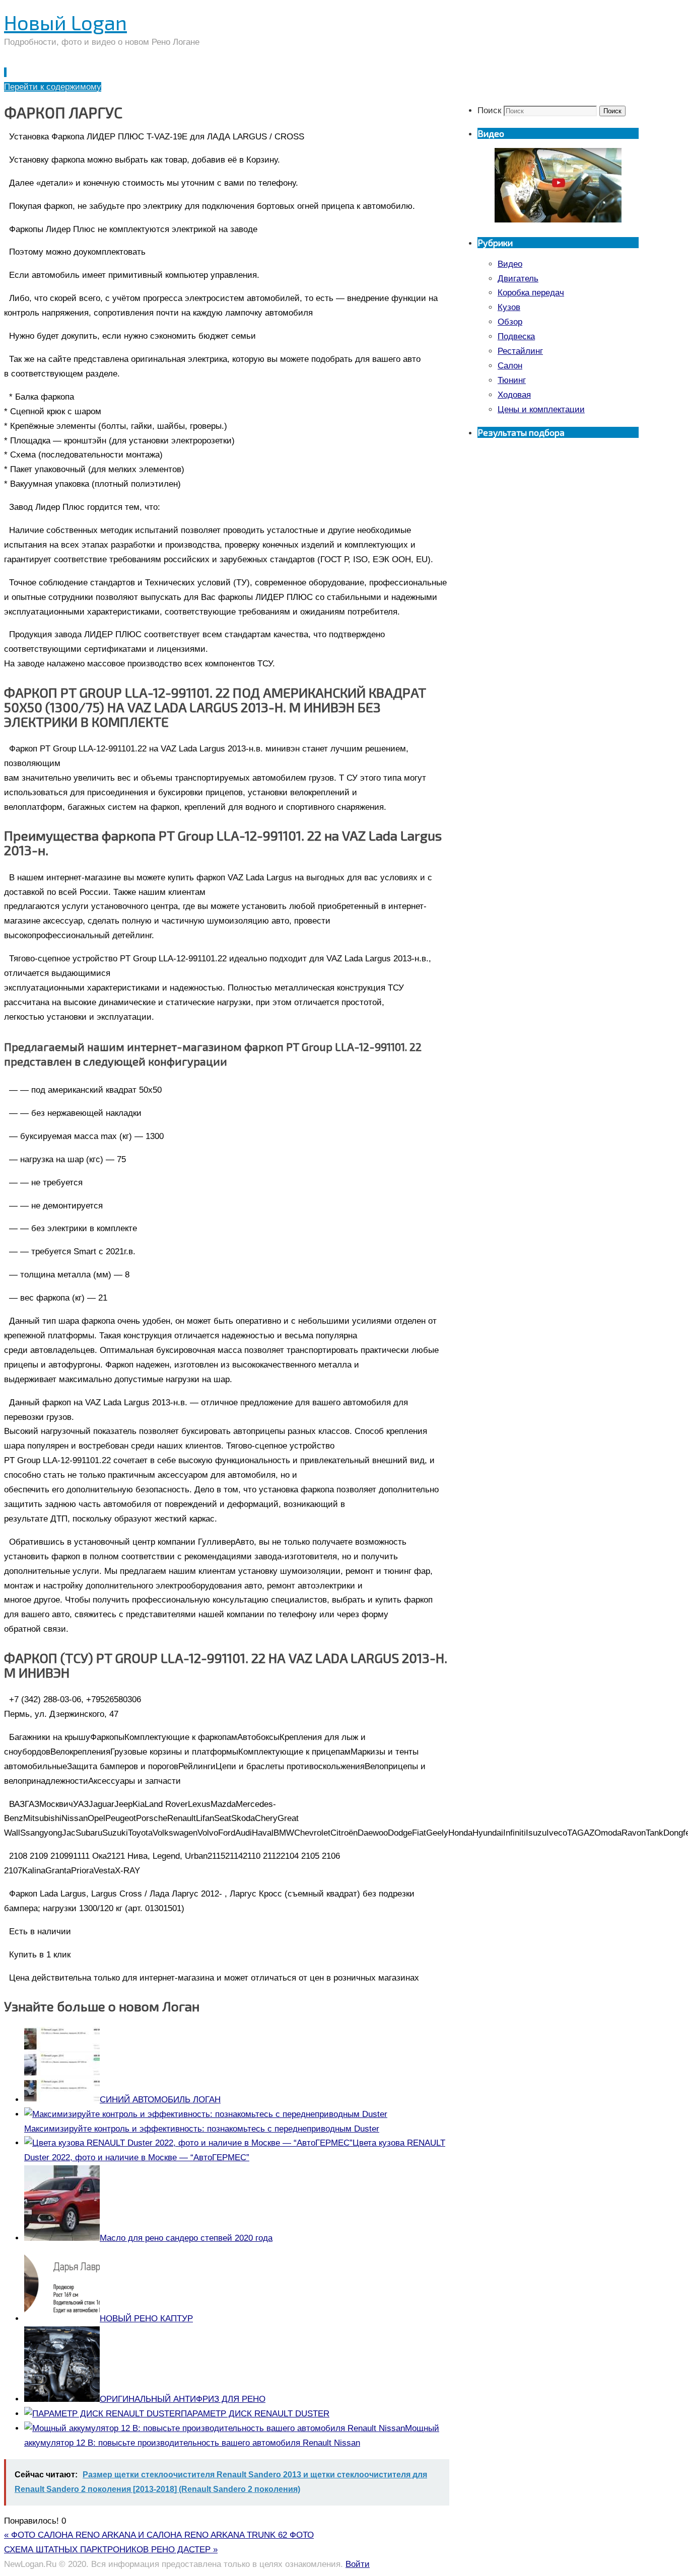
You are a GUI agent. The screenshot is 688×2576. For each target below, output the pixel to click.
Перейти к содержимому (53, 87)
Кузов (509, 307)
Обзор (510, 322)
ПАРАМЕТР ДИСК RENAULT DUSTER (255, 2414)
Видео (510, 264)
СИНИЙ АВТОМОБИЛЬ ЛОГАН (160, 2100)
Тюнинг (512, 380)
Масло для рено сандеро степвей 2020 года (186, 2238)
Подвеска (516, 336)
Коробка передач (531, 293)
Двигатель (518, 279)
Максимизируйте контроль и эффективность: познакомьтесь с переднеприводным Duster (202, 2129)
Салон (510, 366)
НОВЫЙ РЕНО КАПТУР (146, 2319)
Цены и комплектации (541, 409)
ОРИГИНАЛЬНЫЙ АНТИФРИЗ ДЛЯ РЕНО (183, 2399)
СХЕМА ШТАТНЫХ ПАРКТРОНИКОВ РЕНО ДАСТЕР (111, 2550)
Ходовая (514, 395)
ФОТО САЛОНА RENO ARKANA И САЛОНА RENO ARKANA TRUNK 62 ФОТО (159, 2535)
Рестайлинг (520, 351)
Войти (358, 2564)
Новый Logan (65, 22)
